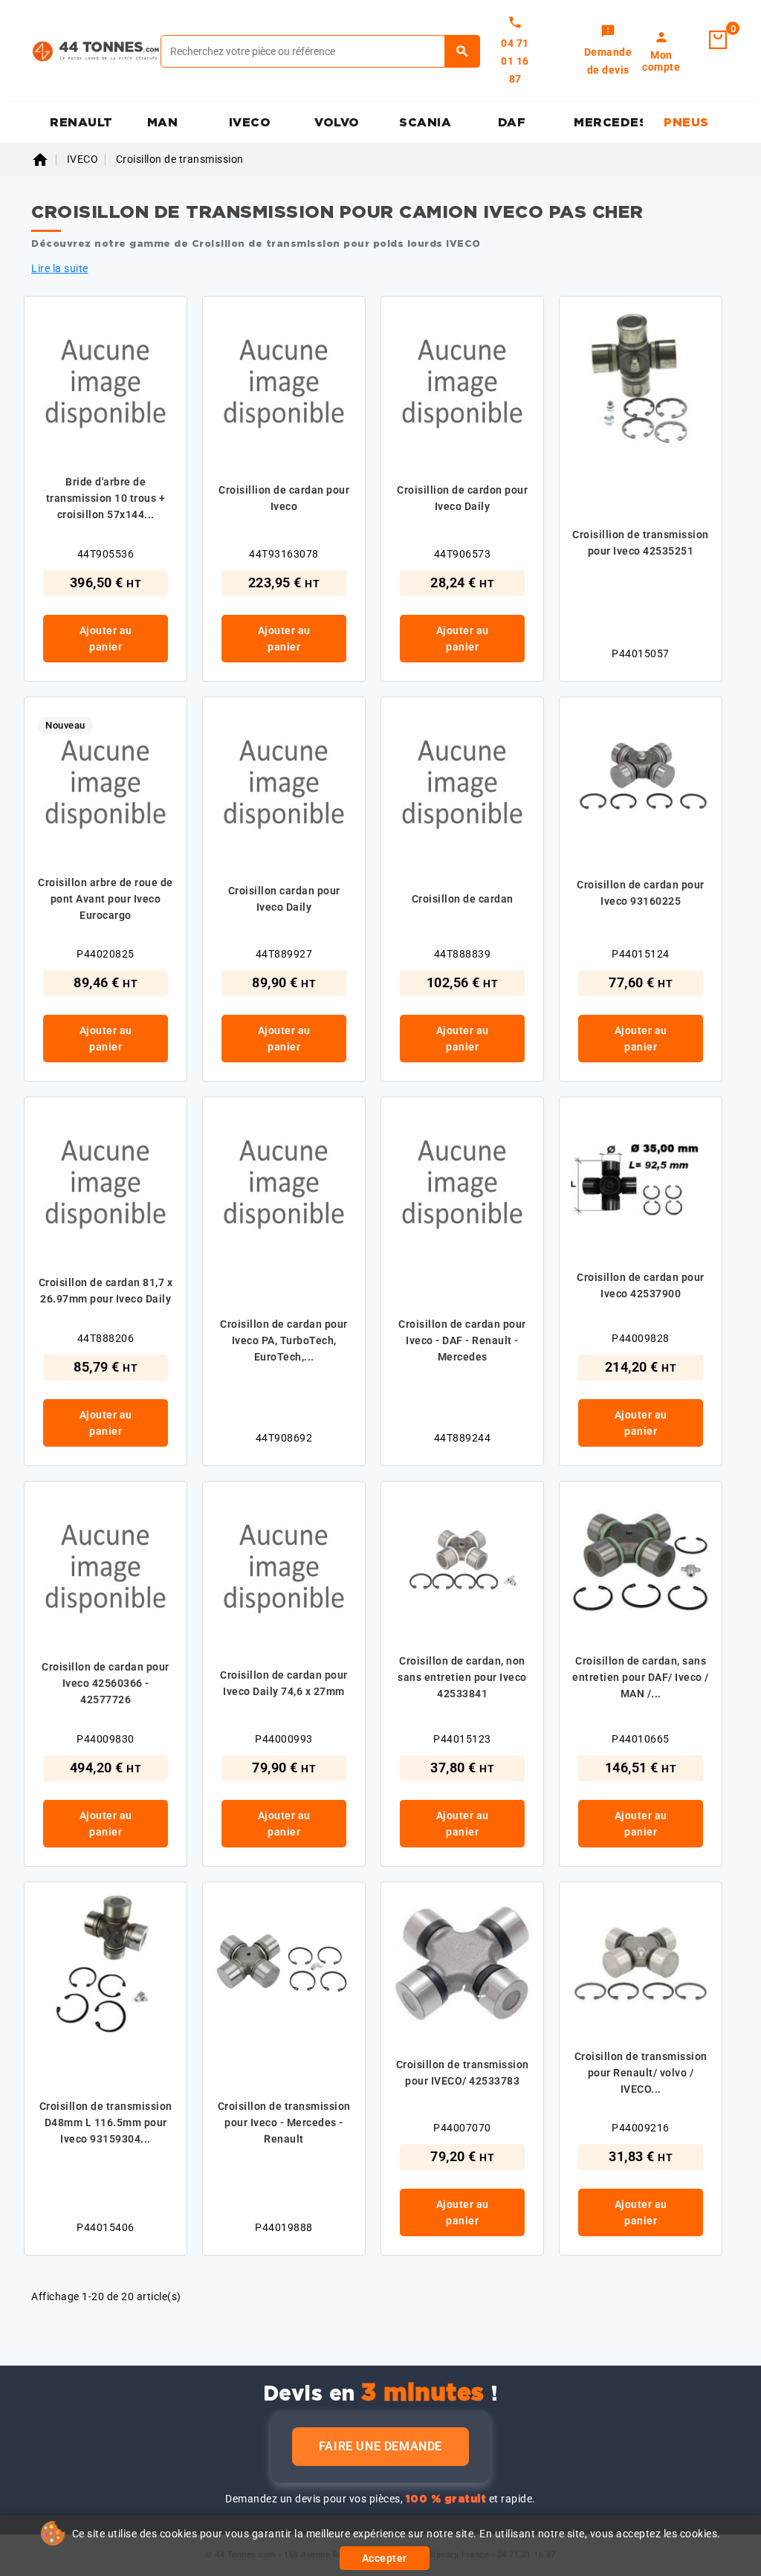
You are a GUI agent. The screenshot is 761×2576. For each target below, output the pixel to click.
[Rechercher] (463, 51)
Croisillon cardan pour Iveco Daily (284, 899)
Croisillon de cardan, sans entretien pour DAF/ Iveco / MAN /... (641, 1677)
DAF (512, 123)
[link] (608, 51)
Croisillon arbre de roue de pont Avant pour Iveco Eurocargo (106, 899)
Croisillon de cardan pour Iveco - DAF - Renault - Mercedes (462, 1340)
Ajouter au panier (106, 639)
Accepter (385, 2558)
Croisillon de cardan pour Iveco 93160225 (641, 893)
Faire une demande (380, 2446)
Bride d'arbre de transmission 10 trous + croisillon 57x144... (106, 498)
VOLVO (337, 123)
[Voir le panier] (718, 40)
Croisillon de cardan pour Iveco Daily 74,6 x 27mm (284, 1683)
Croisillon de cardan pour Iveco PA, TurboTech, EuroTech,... (284, 1340)
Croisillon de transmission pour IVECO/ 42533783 (463, 2073)
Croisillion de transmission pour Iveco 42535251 (641, 543)
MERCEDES (608, 123)
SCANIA (425, 123)
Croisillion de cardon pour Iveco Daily (462, 498)
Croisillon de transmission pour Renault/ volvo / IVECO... (641, 2073)
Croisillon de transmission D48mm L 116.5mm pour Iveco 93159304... (106, 2123)
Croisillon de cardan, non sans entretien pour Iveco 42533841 (462, 1677)
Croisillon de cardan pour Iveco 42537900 (641, 1285)
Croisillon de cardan (463, 899)
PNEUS (686, 123)
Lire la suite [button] (60, 268)
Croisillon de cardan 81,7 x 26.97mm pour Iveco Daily (106, 1291)
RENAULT (81, 123)
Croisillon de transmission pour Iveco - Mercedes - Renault (284, 2123)
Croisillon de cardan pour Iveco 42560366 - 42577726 (106, 1683)
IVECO (250, 123)
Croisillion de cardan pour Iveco (284, 498)
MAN (163, 123)
